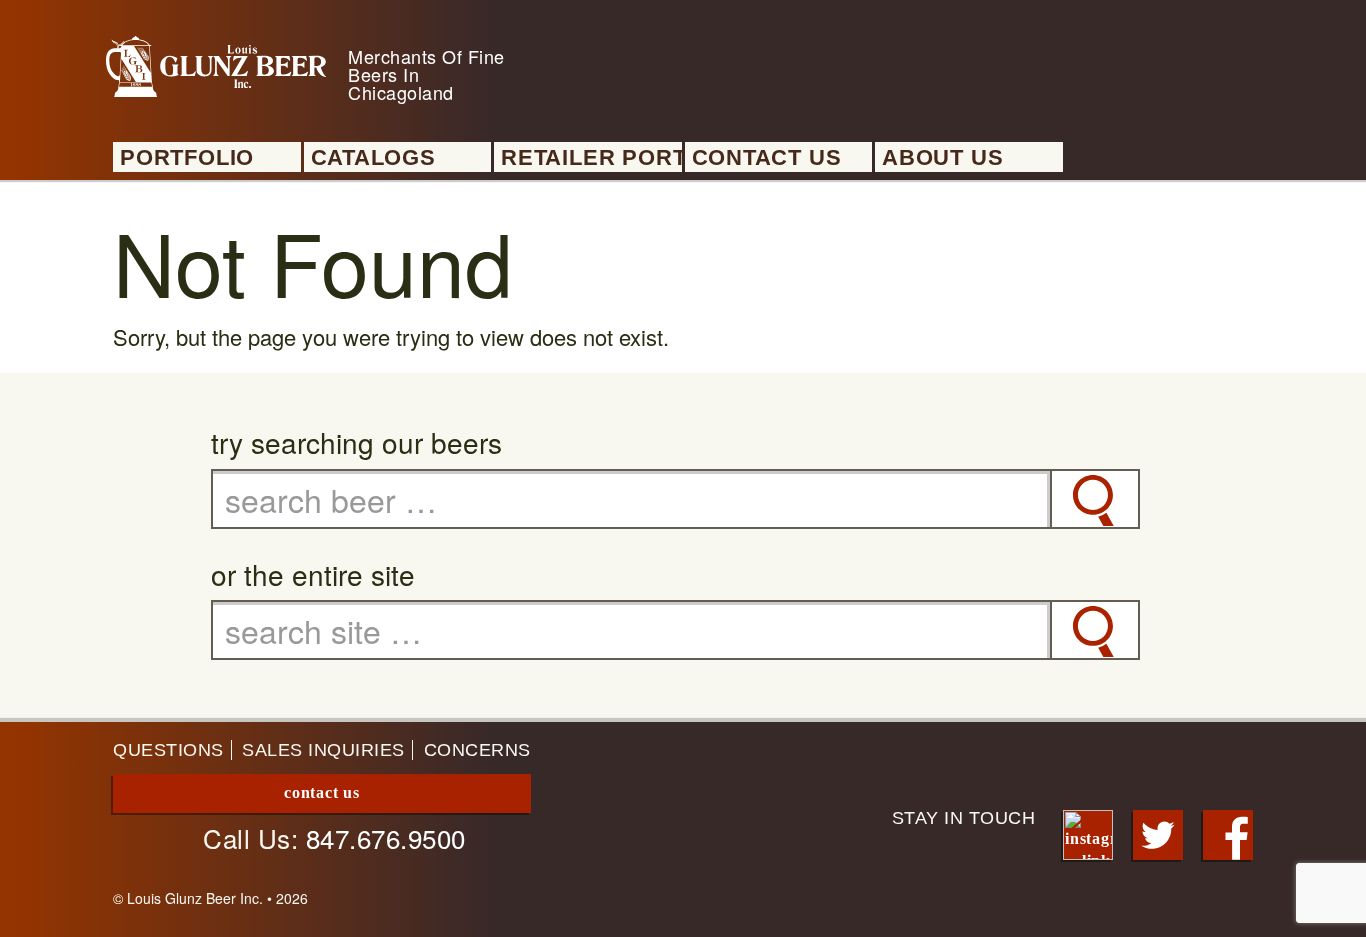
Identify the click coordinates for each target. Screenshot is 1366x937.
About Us (942, 158)
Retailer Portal (591, 158)
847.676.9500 (386, 837)
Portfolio (187, 158)
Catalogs (373, 158)
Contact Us (767, 158)
